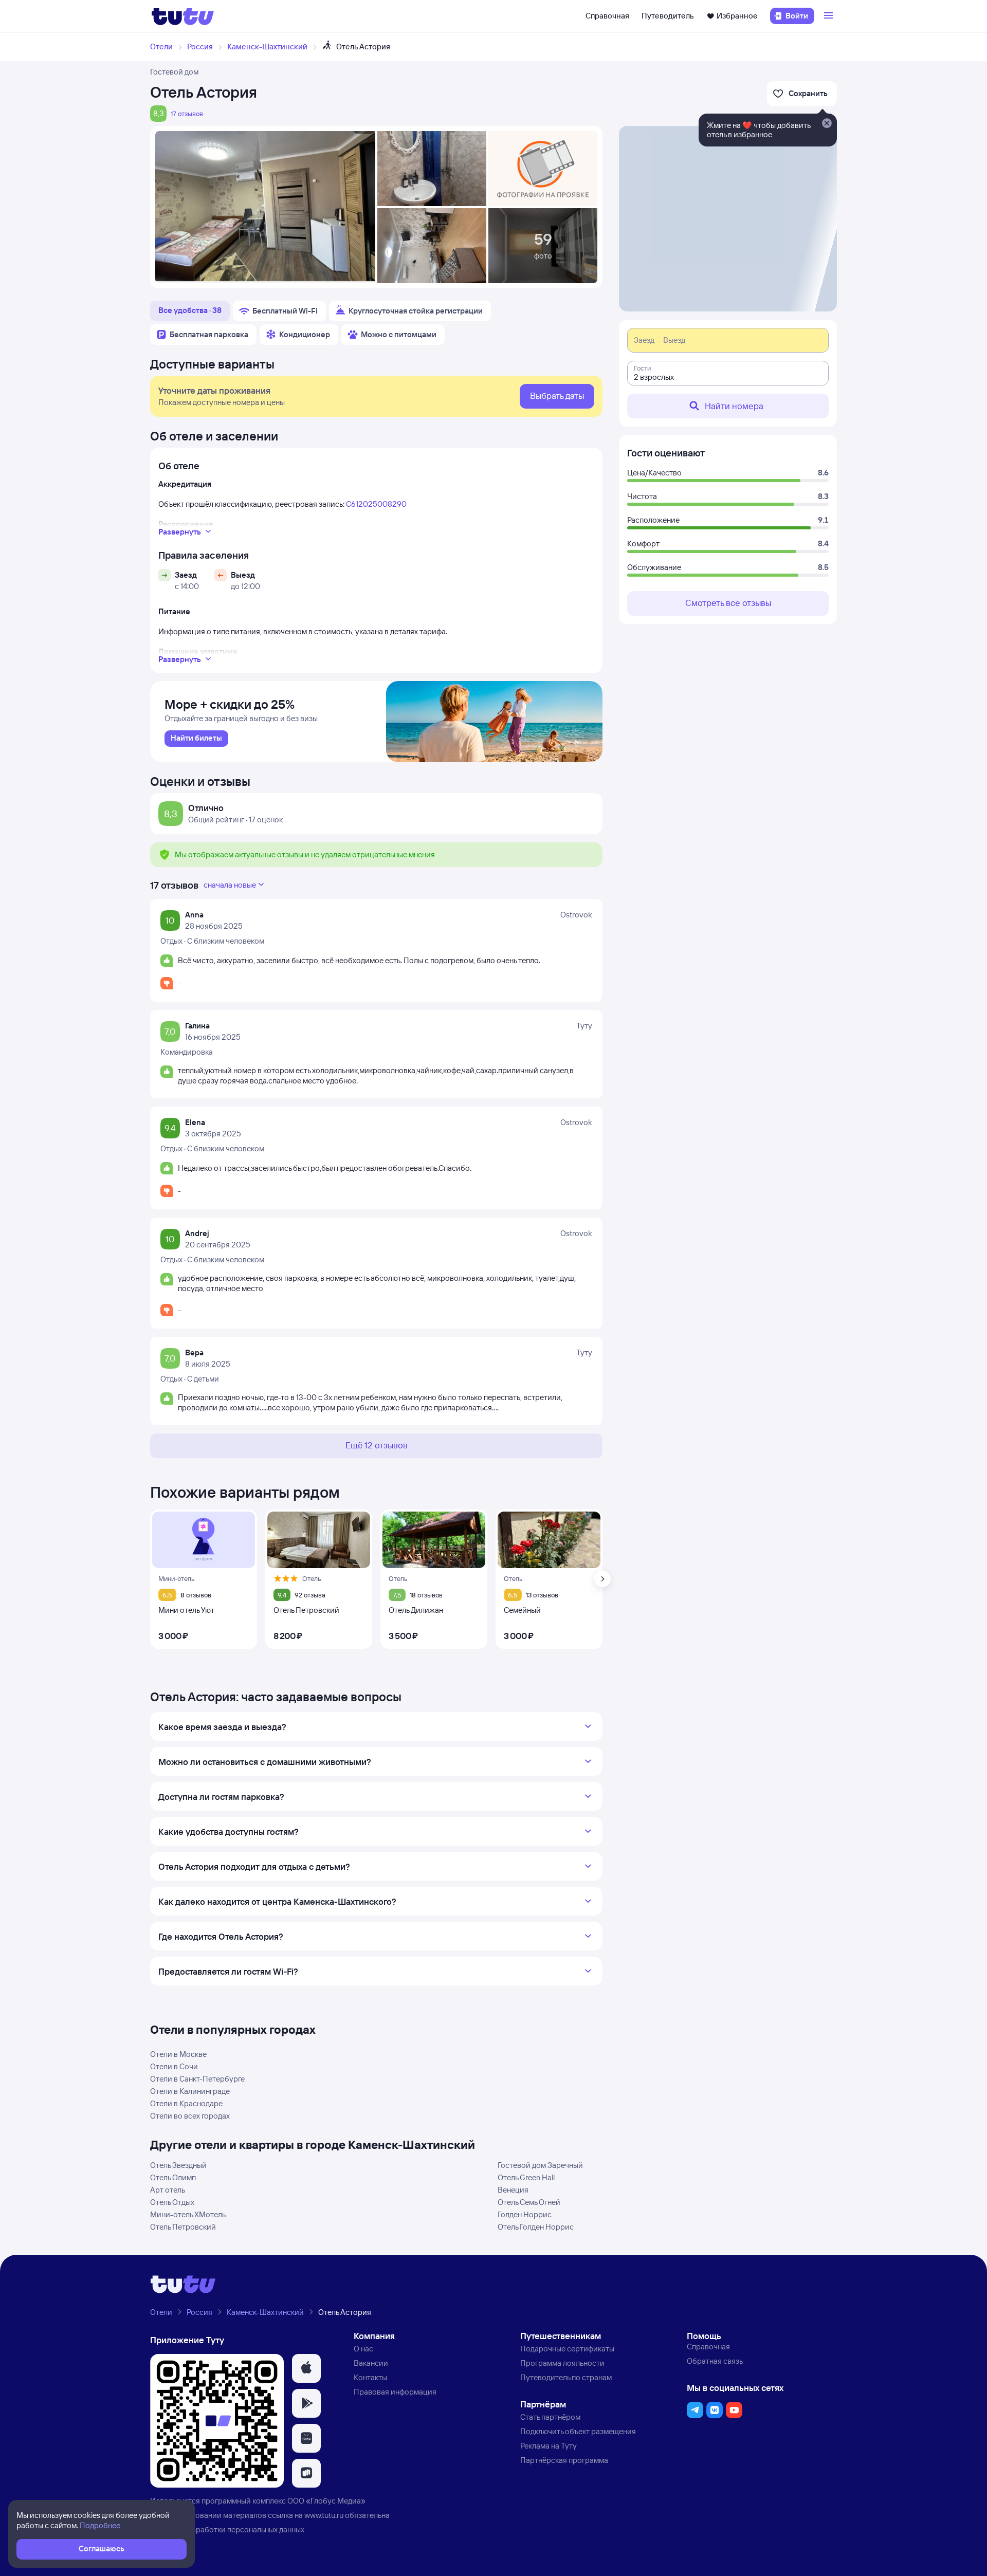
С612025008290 (376, 504)
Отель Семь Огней (529, 2202)
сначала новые (230, 885)
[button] (306, 2368)
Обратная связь (715, 2361)
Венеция (513, 2190)
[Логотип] (183, 16)
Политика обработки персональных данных (227, 2529)
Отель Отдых (172, 2202)
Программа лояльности (562, 2363)
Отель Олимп (173, 2177)
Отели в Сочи (174, 2066)
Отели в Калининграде (190, 2091)
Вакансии (371, 2363)
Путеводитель (668, 16)
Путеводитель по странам (566, 2377)
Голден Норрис (525, 2214)
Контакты (370, 2377)
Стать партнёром (550, 2417)
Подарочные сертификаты (567, 2349)
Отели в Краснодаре (186, 2103)
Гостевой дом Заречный (540, 2165)
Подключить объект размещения (578, 2431)
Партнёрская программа (564, 2460)
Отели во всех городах (190, 2116)
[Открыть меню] (830, 16)
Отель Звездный (178, 2165)
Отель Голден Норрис (536, 2227)
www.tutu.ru (324, 2515)
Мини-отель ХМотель (188, 2214)
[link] (196, 739)
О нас (363, 2349)
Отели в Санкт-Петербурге (197, 2079)
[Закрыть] (827, 124)
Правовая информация (395, 2392)
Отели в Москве (178, 2054)
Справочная (607, 16)
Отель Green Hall (526, 2177)
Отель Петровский (183, 2227)
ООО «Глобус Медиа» (326, 2501)
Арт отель (168, 2190)
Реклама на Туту (549, 2446)
